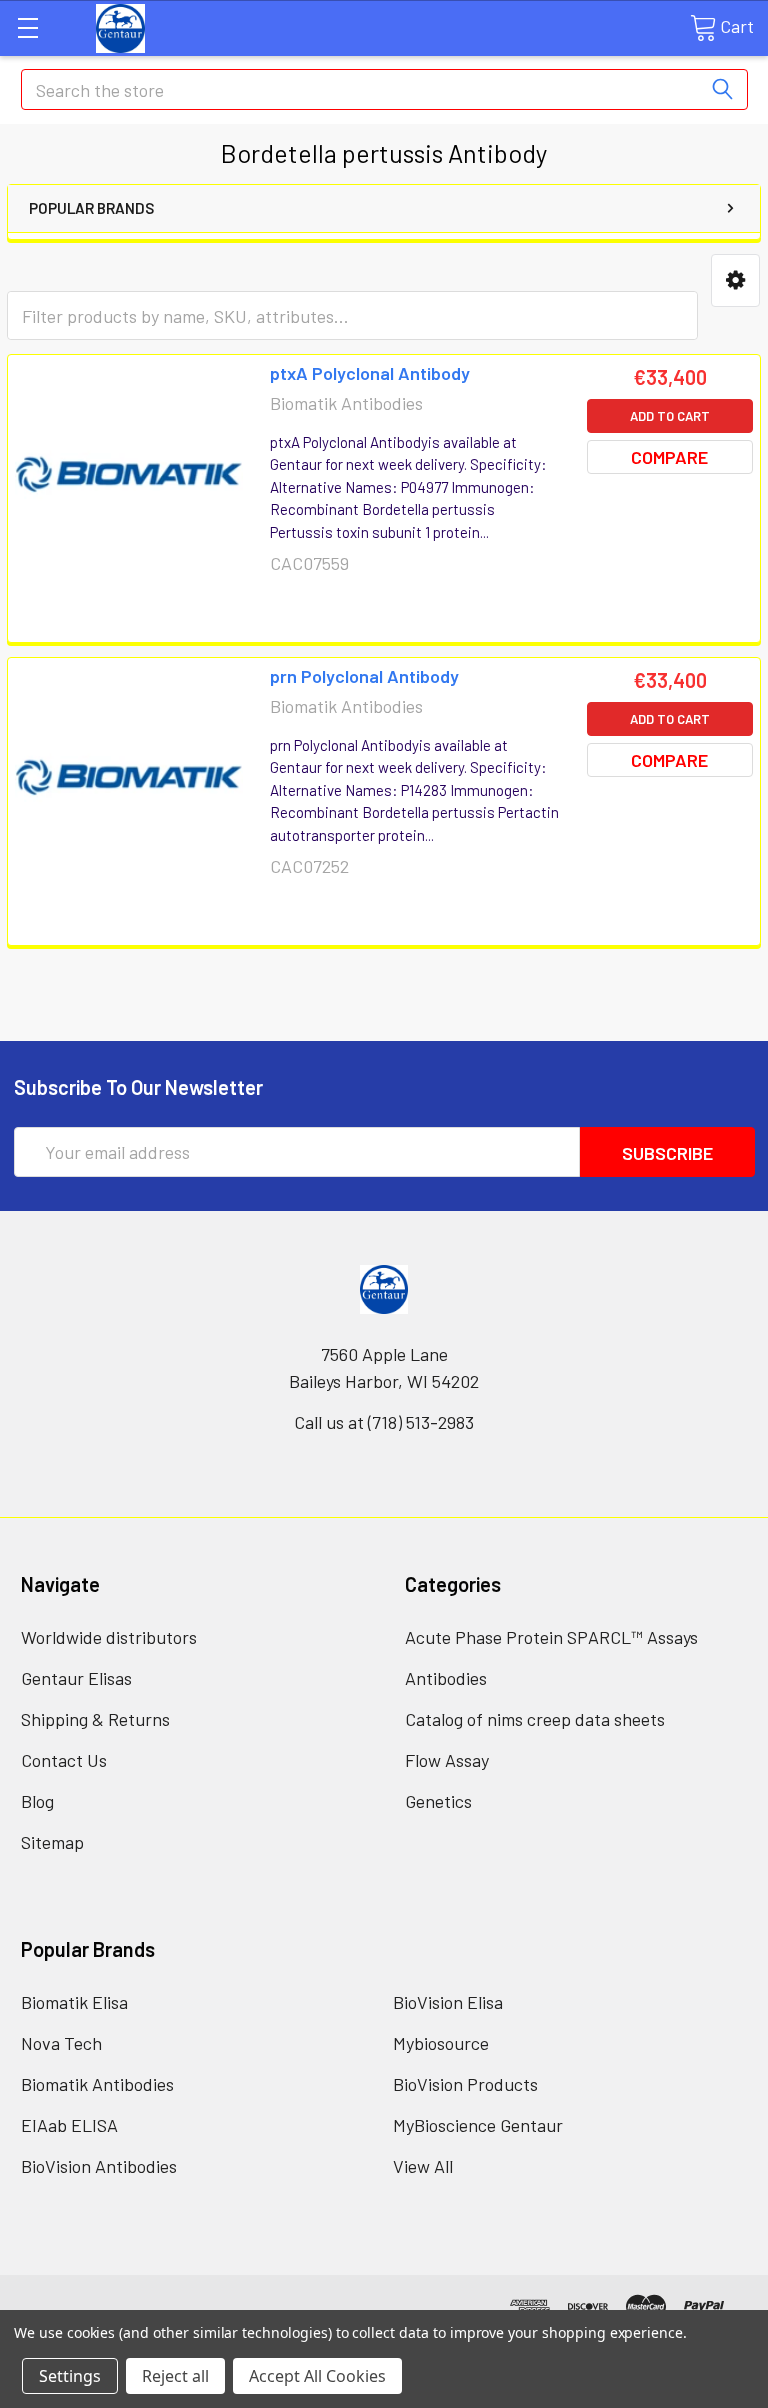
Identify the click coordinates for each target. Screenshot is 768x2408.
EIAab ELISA (69, 2125)
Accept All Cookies (317, 2376)
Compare (669, 457)
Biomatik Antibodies (97, 2084)
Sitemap (52, 1842)
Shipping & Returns (95, 1719)
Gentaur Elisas (76, 1678)
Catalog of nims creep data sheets (535, 1719)
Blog (37, 1801)
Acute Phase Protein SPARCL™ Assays (551, 1637)
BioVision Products (465, 2084)
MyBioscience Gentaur (478, 2125)
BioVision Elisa (448, 2002)
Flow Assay (447, 1760)
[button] (735, 280)
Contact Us (64, 1760)
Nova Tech (61, 2043)
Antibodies (446, 1678)
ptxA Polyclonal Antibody (370, 373)
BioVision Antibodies (99, 2166)
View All (423, 2166)
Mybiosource (441, 2043)
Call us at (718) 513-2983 (384, 1422)
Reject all (175, 2376)
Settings (70, 2376)
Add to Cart (670, 416)
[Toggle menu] (27, 27)
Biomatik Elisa (74, 2002)
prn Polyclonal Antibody (364, 676)
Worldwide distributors (109, 1637)
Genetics (438, 1801)
